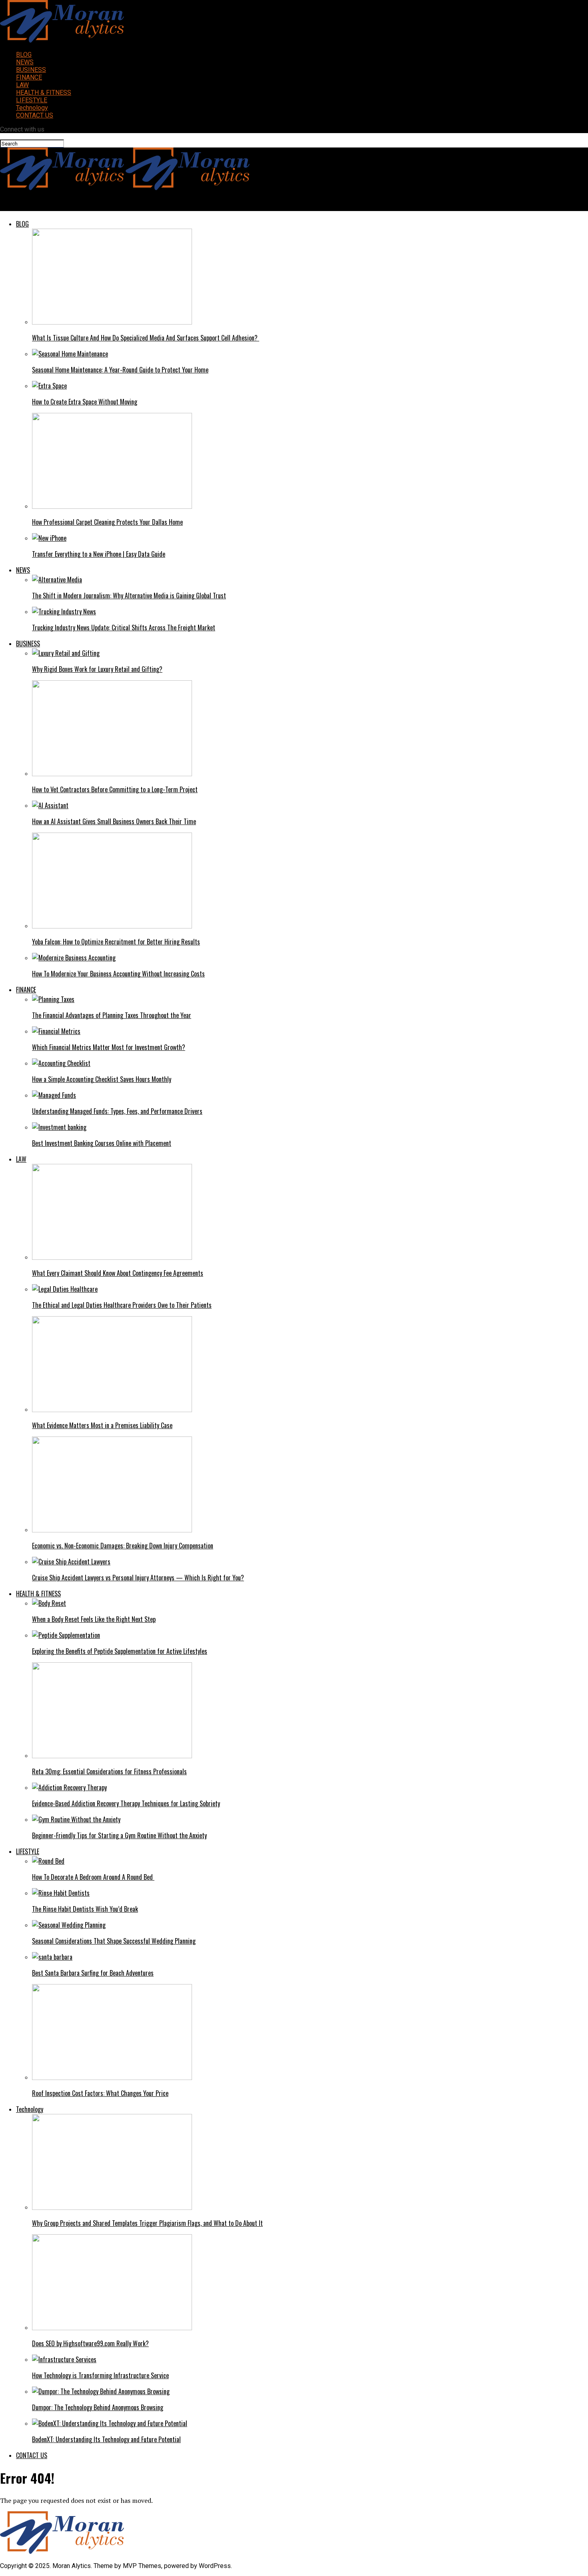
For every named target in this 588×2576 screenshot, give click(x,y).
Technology (32, 108)
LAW (22, 85)
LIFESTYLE (32, 100)
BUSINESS (31, 70)
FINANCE (29, 77)
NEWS (25, 62)
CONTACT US (35, 115)
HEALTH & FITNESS (44, 93)
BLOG (24, 55)
